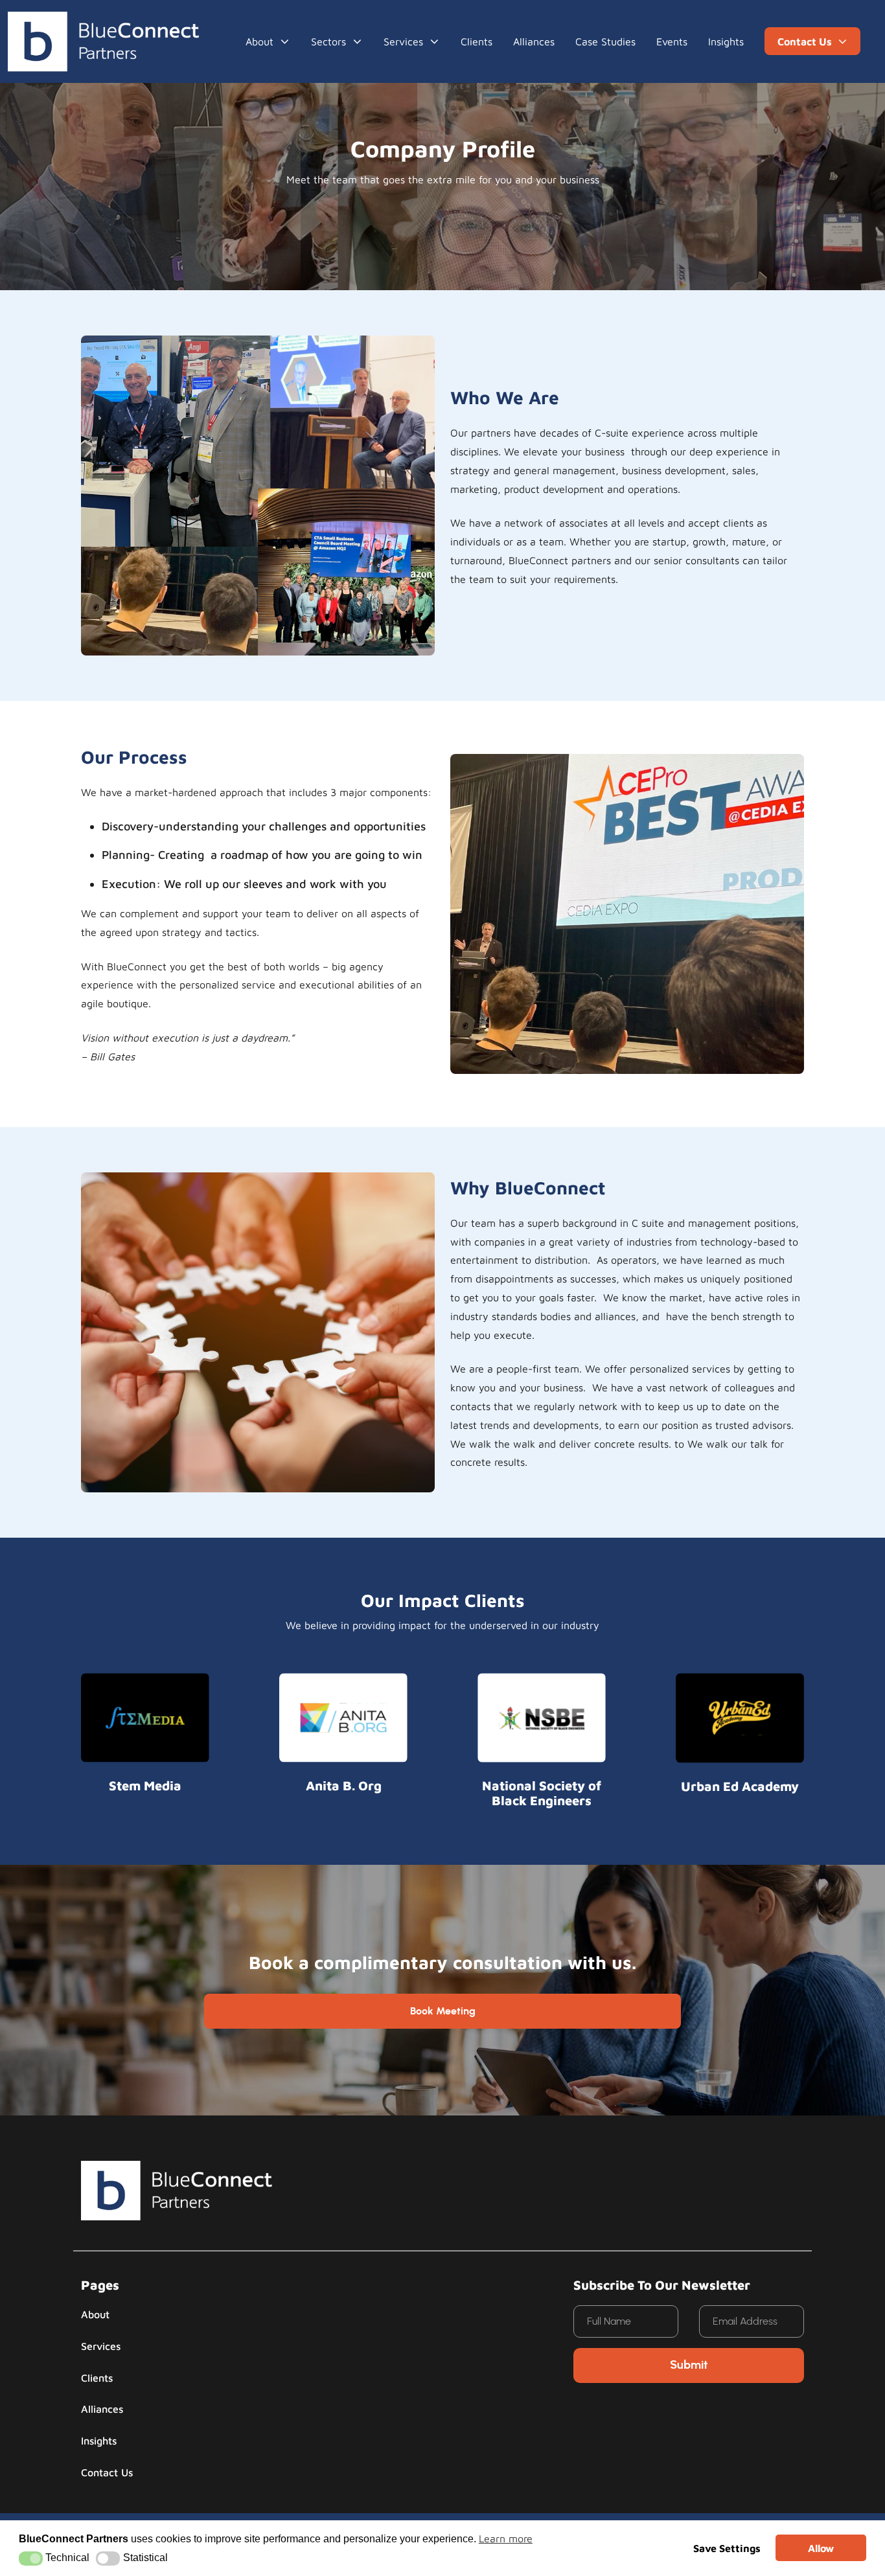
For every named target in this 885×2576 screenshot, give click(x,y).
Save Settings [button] (727, 2548)
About (259, 41)
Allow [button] (821, 2548)
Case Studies (605, 41)
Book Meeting (443, 2011)
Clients (477, 41)
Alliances (534, 41)
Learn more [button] (506, 2538)
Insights (726, 41)
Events (672, 41)
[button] (31, 2559)
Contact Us (107, 2472)
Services (101, 2346)
